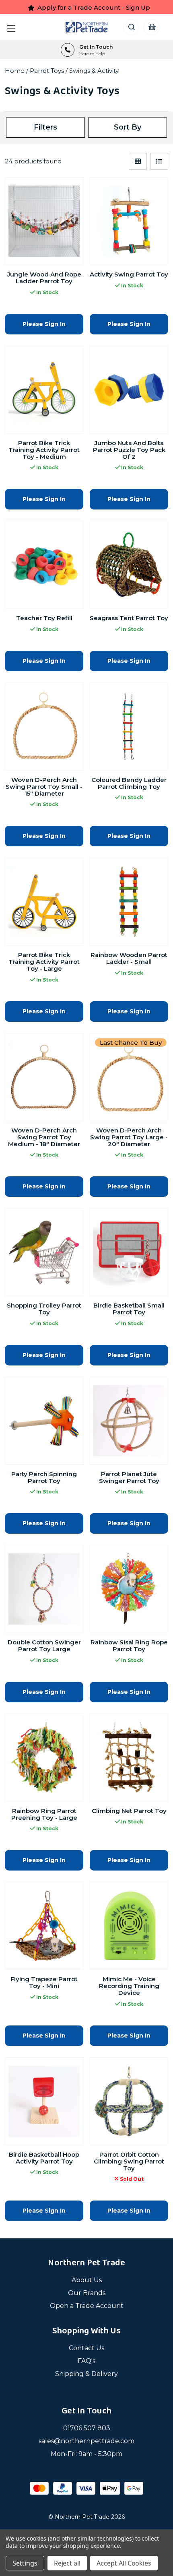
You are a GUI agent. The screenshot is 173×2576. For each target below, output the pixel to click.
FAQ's (86, 2361)
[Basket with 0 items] (151, 27)
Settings (25, 2563)
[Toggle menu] (13, 27)
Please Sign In (44, 324)
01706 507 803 (87, 2428)
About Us (87, 2280)
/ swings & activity (92, 71)
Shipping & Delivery (86, 2374)
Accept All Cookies (124, 2563)
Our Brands (87, 2293)
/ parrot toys (46, 71)
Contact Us (86, 2348)
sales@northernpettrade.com (86, 2441)
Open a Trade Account (87, 2306)
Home (15, 71)
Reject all (67, 2563)
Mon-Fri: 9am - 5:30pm (86, 2454)
